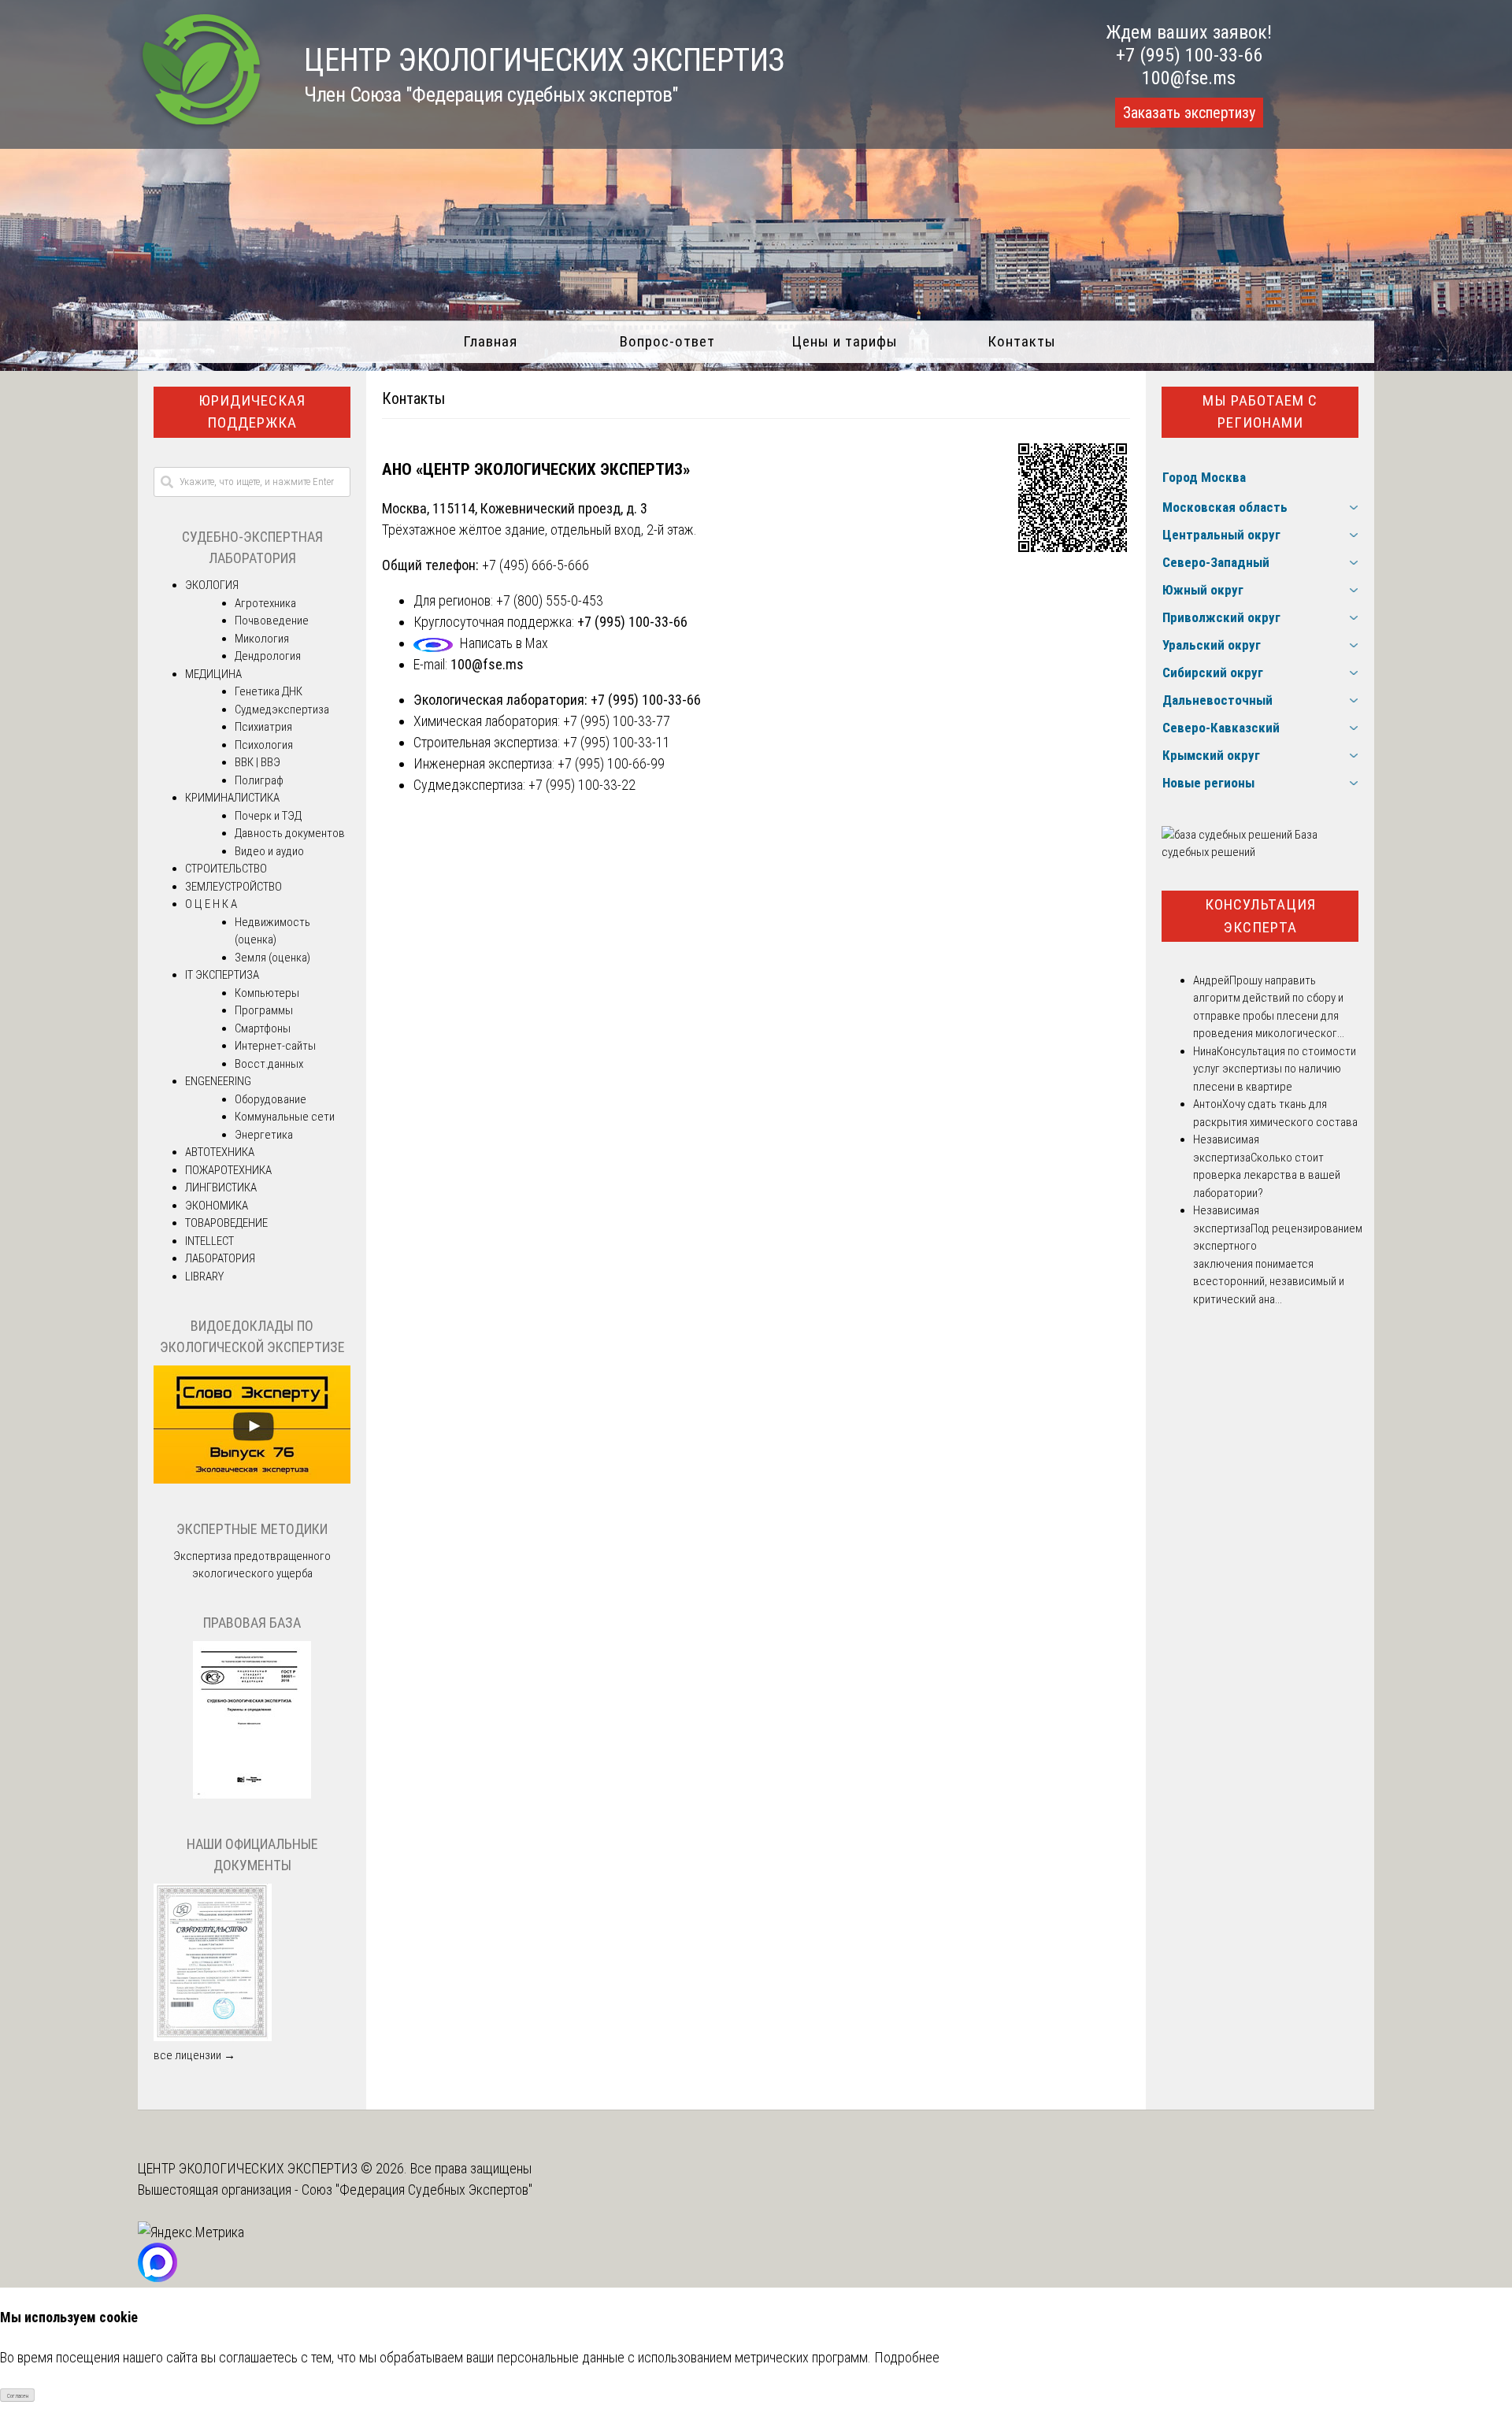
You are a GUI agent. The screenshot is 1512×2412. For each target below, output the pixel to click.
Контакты (1022, 341)
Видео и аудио (269, 851)
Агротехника (265, 603)
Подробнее (907, 2357)
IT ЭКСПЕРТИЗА (222, 975)
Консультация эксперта (1260, 916)
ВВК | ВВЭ (258, 762)
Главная (490, 341)
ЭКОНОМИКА (217, 1206)
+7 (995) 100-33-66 (1189, 55)
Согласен (18, 2396)
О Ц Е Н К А (211, 904)
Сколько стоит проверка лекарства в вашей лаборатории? (1267, 1175)
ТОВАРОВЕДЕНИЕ (226, 1223)
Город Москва (1204, 477)
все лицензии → (195, 2055)
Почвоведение (272, 621)
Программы (264, 1010)
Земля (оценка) (272, 958)
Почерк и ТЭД (268, 816)
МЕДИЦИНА (213, 674)
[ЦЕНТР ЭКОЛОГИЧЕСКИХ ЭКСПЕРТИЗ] (201, 126)
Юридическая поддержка (252, 412)
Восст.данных (269, 1064)
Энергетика (264, 1135)
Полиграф (259, 780)
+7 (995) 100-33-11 (617, 742)
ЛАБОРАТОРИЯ (220, 1258)
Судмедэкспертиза (282, 710)
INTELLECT (209, 1241)
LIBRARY (204, 1276)
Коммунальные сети (285, 1117)
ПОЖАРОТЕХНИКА (228, 1170)
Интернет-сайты (275, 1046)
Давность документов (290, 833)
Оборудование (271, 1099)
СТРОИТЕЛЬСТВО (226, 869)
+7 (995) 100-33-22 (582, 785)
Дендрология (268, 656)
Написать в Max (504, 643)
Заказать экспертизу (1189, 113)
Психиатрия (263, 727)
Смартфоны (263, 1028)
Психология (264, 745)
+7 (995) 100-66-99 (611, 763)
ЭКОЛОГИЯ (212, 585)
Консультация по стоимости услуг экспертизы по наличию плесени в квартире (1275, 1069)
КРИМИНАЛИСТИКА (232, 798)
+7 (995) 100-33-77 (617, 721)
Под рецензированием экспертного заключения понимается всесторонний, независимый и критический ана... (1278, 1264)
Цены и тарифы (845, 341)
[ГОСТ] (252, 1795)
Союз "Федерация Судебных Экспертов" (417, 2190)
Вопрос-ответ (667, 341)
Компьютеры (267, 993)
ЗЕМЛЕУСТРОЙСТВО (233, 887)
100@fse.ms (1189, 78)
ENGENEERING (218, 1081)
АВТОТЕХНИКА (220, 1152)
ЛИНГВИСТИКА (221, 1187)
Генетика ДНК (269, 691)
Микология (262, 639)
